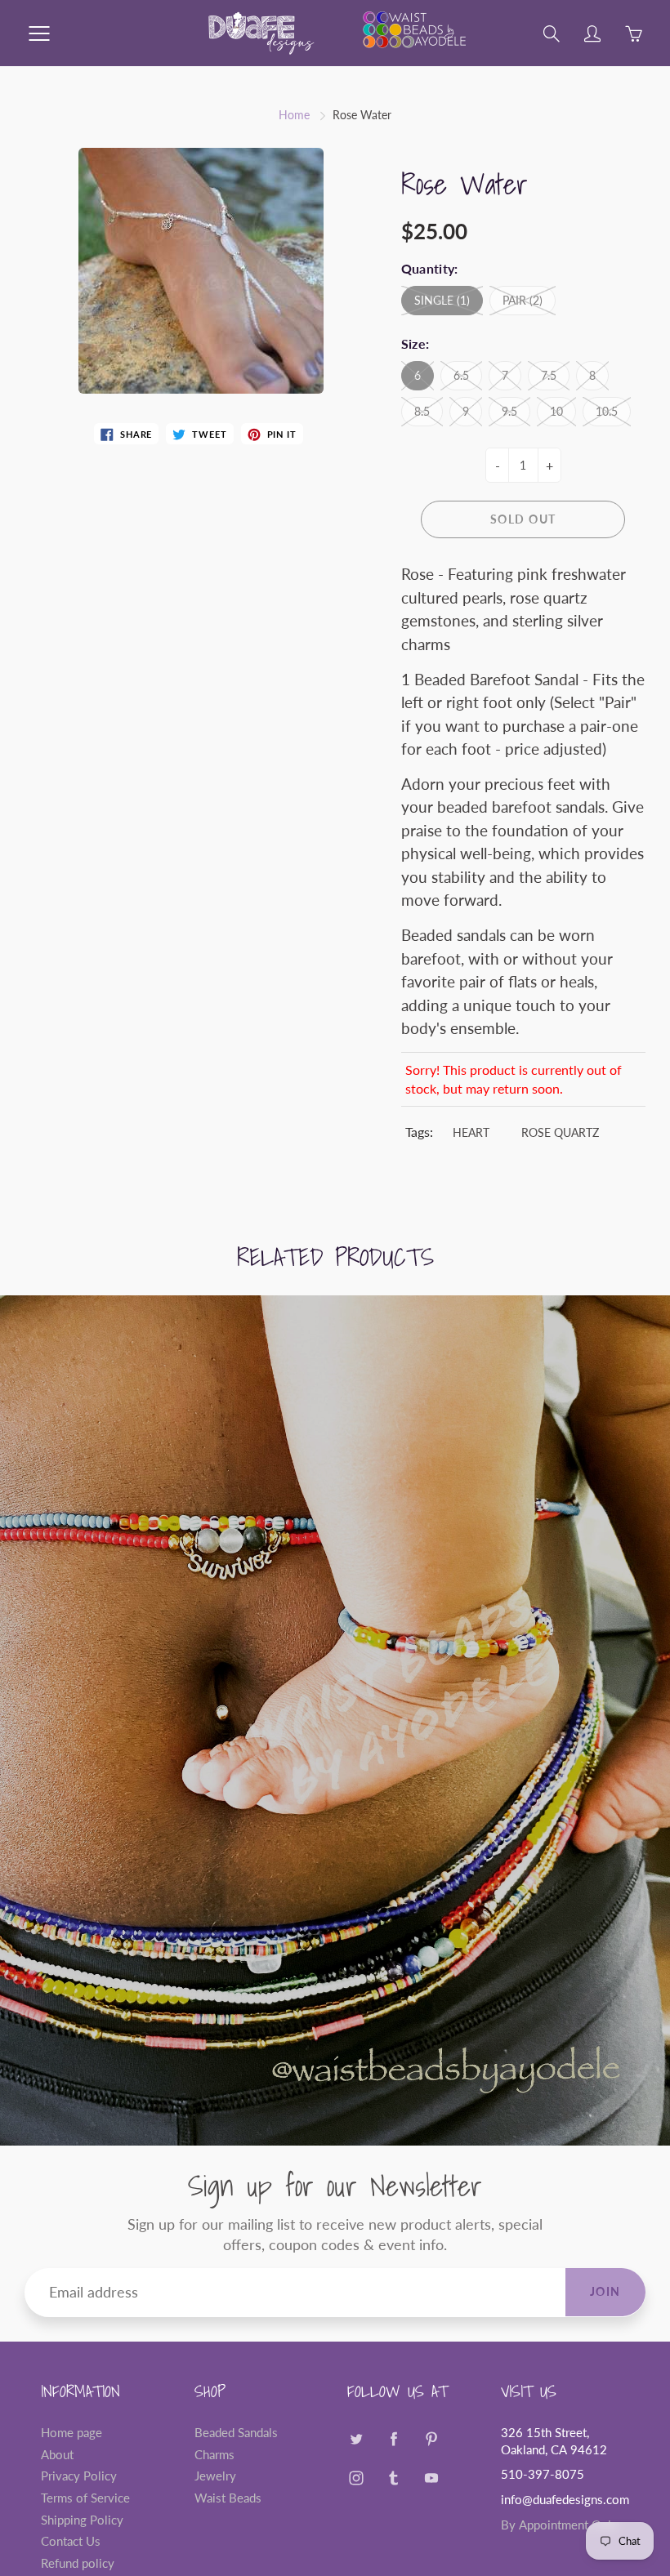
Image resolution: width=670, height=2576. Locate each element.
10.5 (607, 411)
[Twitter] (356, 2439)
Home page (71, 2433)
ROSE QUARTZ (560, 1132)
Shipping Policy (82, 2520)
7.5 (549, 375)
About (57, 2455)
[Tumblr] (393, 2478)
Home (294, 115)
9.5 (509, 411)
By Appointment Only (559, 2525)
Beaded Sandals (236, 2433)
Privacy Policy (79, 2476)
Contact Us (71, 2541)
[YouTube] (431, 2478)
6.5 (461, 375)
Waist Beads (228, 2498)
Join (605, 2291)
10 (556, 411)
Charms (214, 2455)
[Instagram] (356, 2478)
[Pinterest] (431, 2439)
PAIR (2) (523, 300)
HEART (471, 1132)
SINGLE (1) (442, 300)
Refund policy (78, 2563)
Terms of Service (85, 2498)
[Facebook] (393, 2439)
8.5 (422, 411)
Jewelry (215, 2476)
